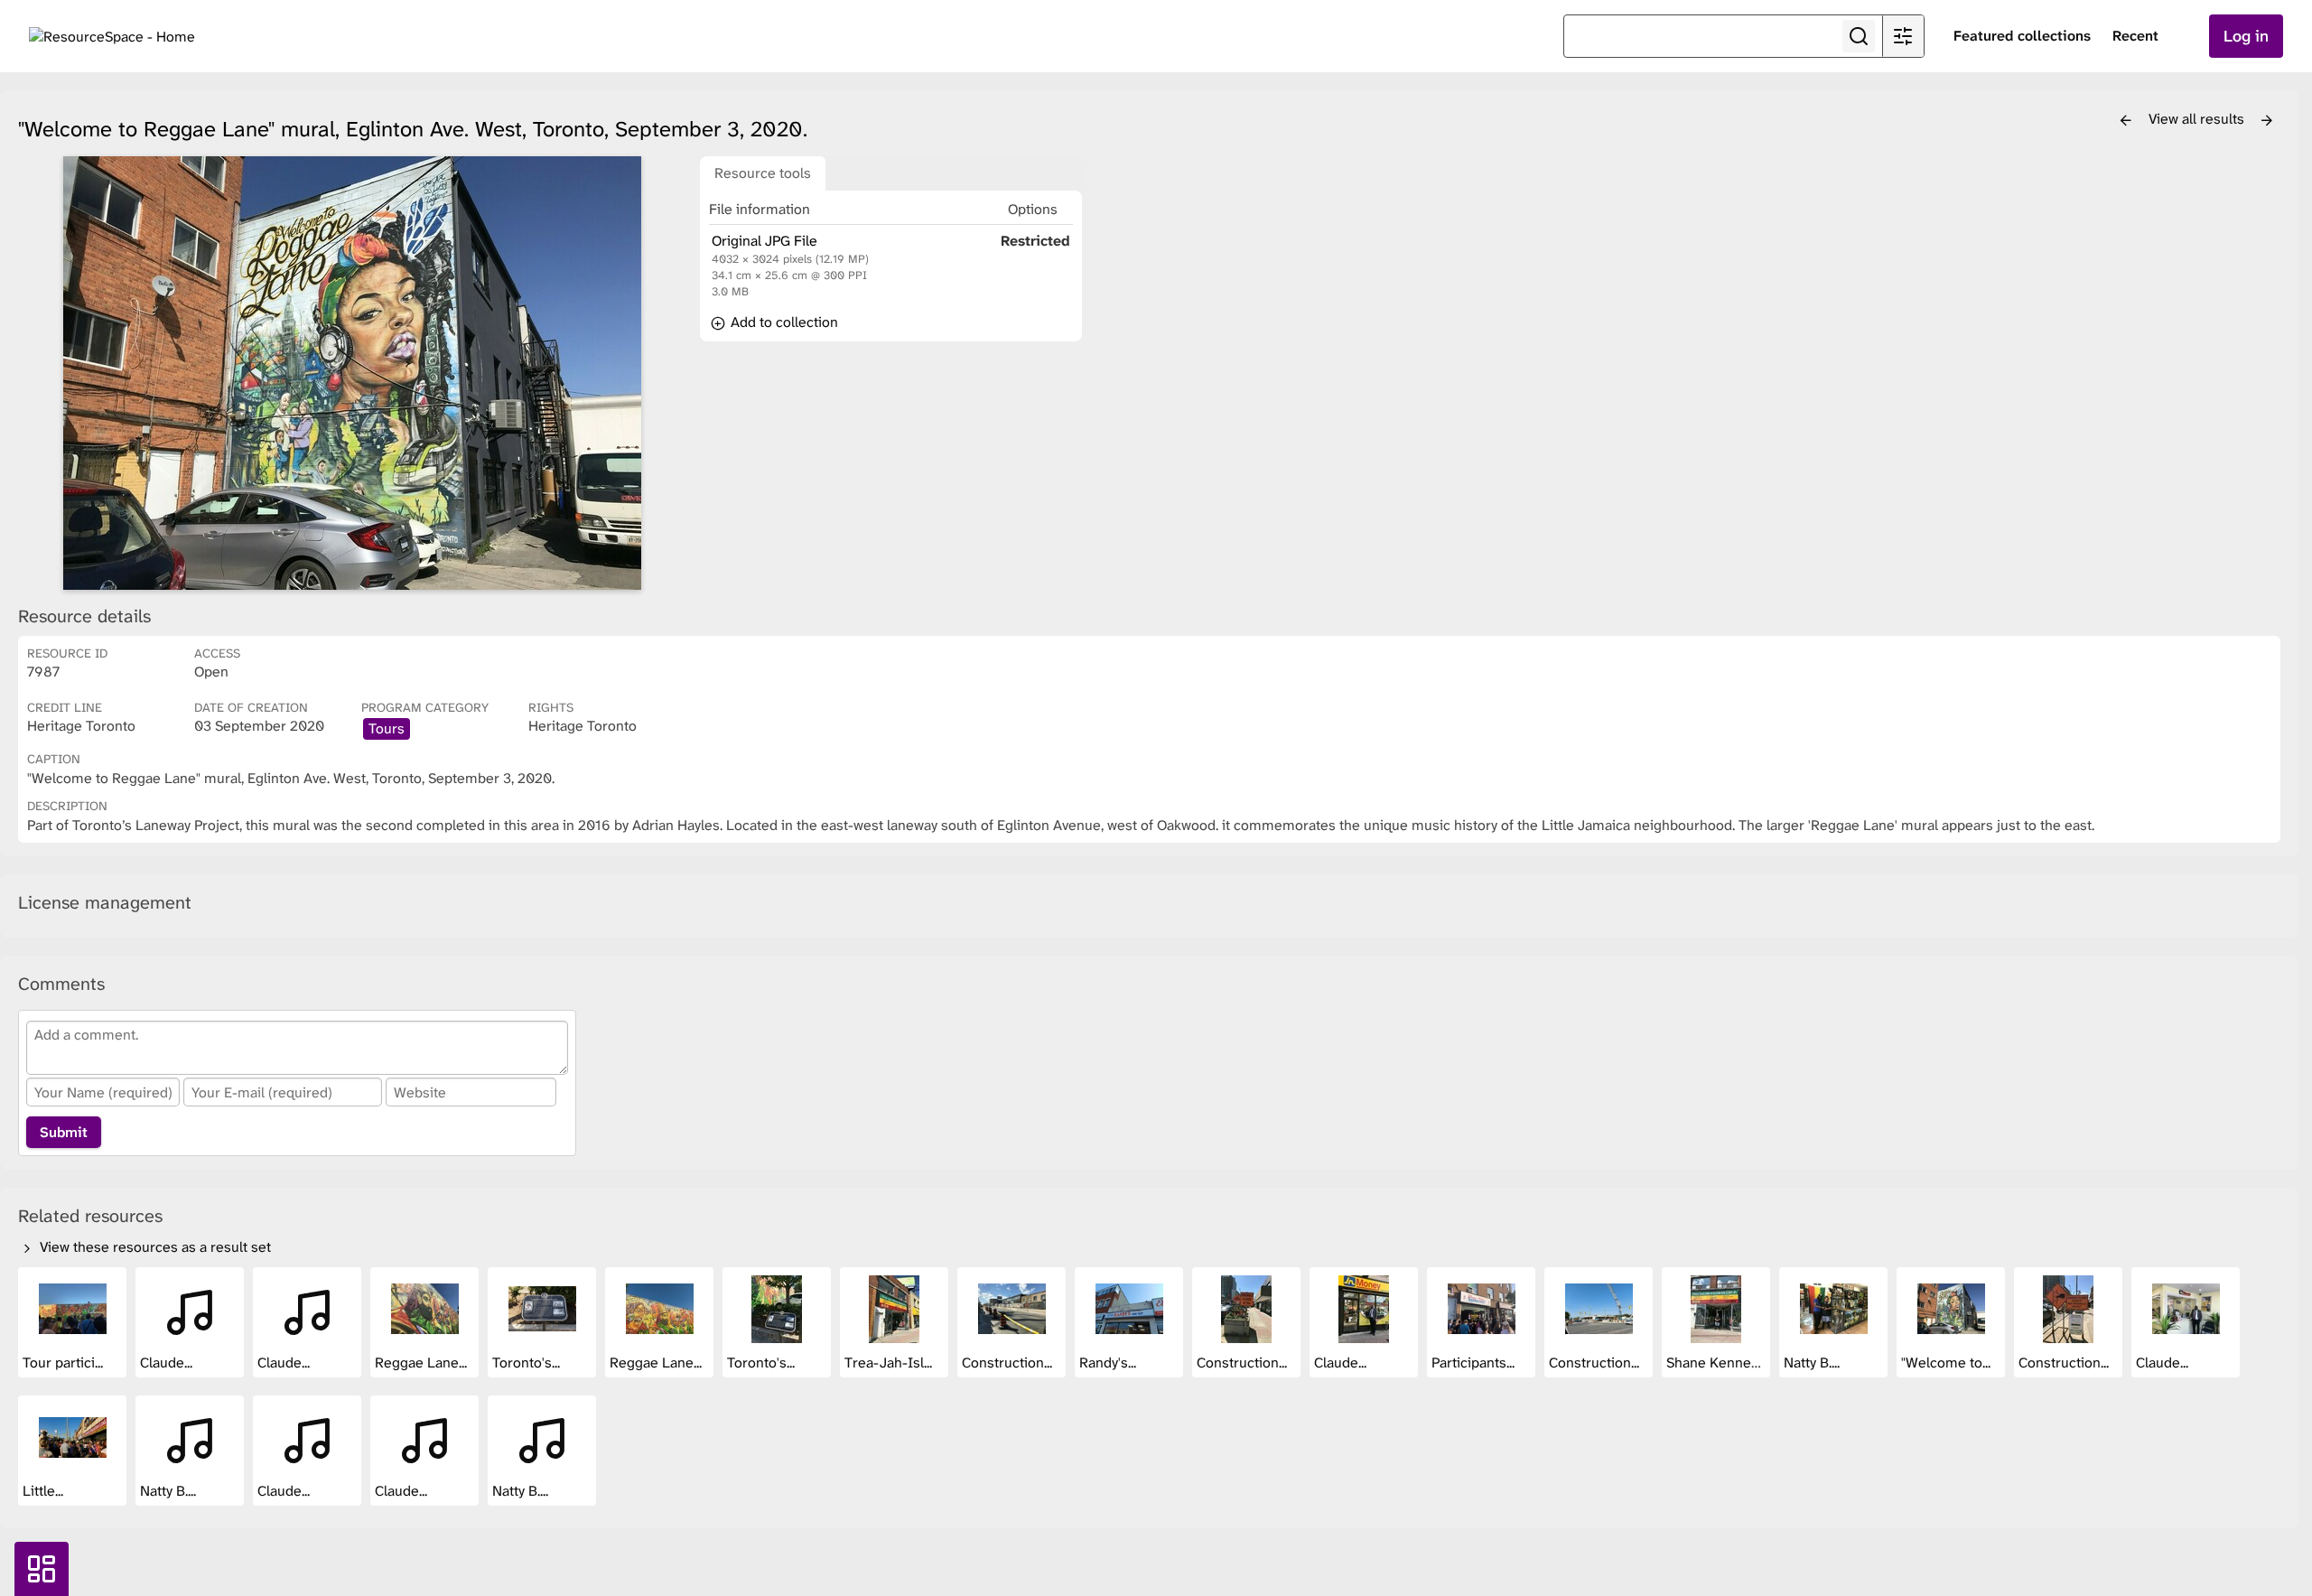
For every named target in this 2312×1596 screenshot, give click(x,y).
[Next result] (2267, 121)
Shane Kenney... (1718, 1363)
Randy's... (1109, 1363)
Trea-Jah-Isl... (890, 1363)
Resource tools (763, 173)
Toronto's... (528, 1363)
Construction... (1009, 1363)
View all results (2198, 119)
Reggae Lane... (423, 1363)
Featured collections (2022, 36)
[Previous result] (2126, 121)
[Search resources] (1859, 36)
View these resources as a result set (154, 1247)
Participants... (1475, 1363)
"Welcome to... (1948, 1363)
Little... (45, 1491)
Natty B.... (1813, 1363)
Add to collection (783, 322)
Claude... (168, 1363)
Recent (2135, 36)
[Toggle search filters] (1903, 36)
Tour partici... (65, 1363)
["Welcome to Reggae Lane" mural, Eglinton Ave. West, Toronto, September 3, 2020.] (352, 373)
